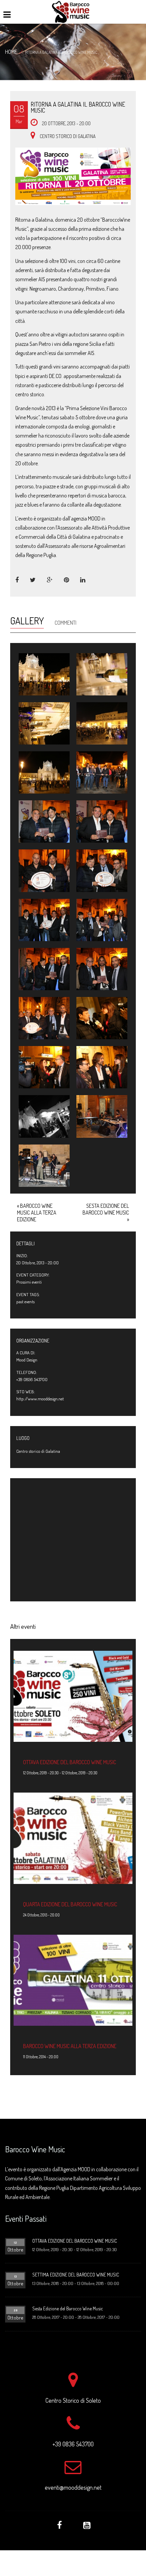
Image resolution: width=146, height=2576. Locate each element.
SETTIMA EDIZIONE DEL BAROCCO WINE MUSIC (76, 2275)
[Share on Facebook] (17, 580)
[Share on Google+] (50, 580)
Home (11, 52)
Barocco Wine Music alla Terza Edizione (37, 1213)
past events (25, 1302)
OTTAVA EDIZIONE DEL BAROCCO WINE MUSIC (70, 1762)
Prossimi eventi (29, 1282)
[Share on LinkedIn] (83, 580)
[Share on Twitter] (33, 580)
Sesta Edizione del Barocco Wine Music (106, 1213)
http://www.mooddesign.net (40, 1399)
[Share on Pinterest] (67, 580)
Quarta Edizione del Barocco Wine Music (70, 1904)
